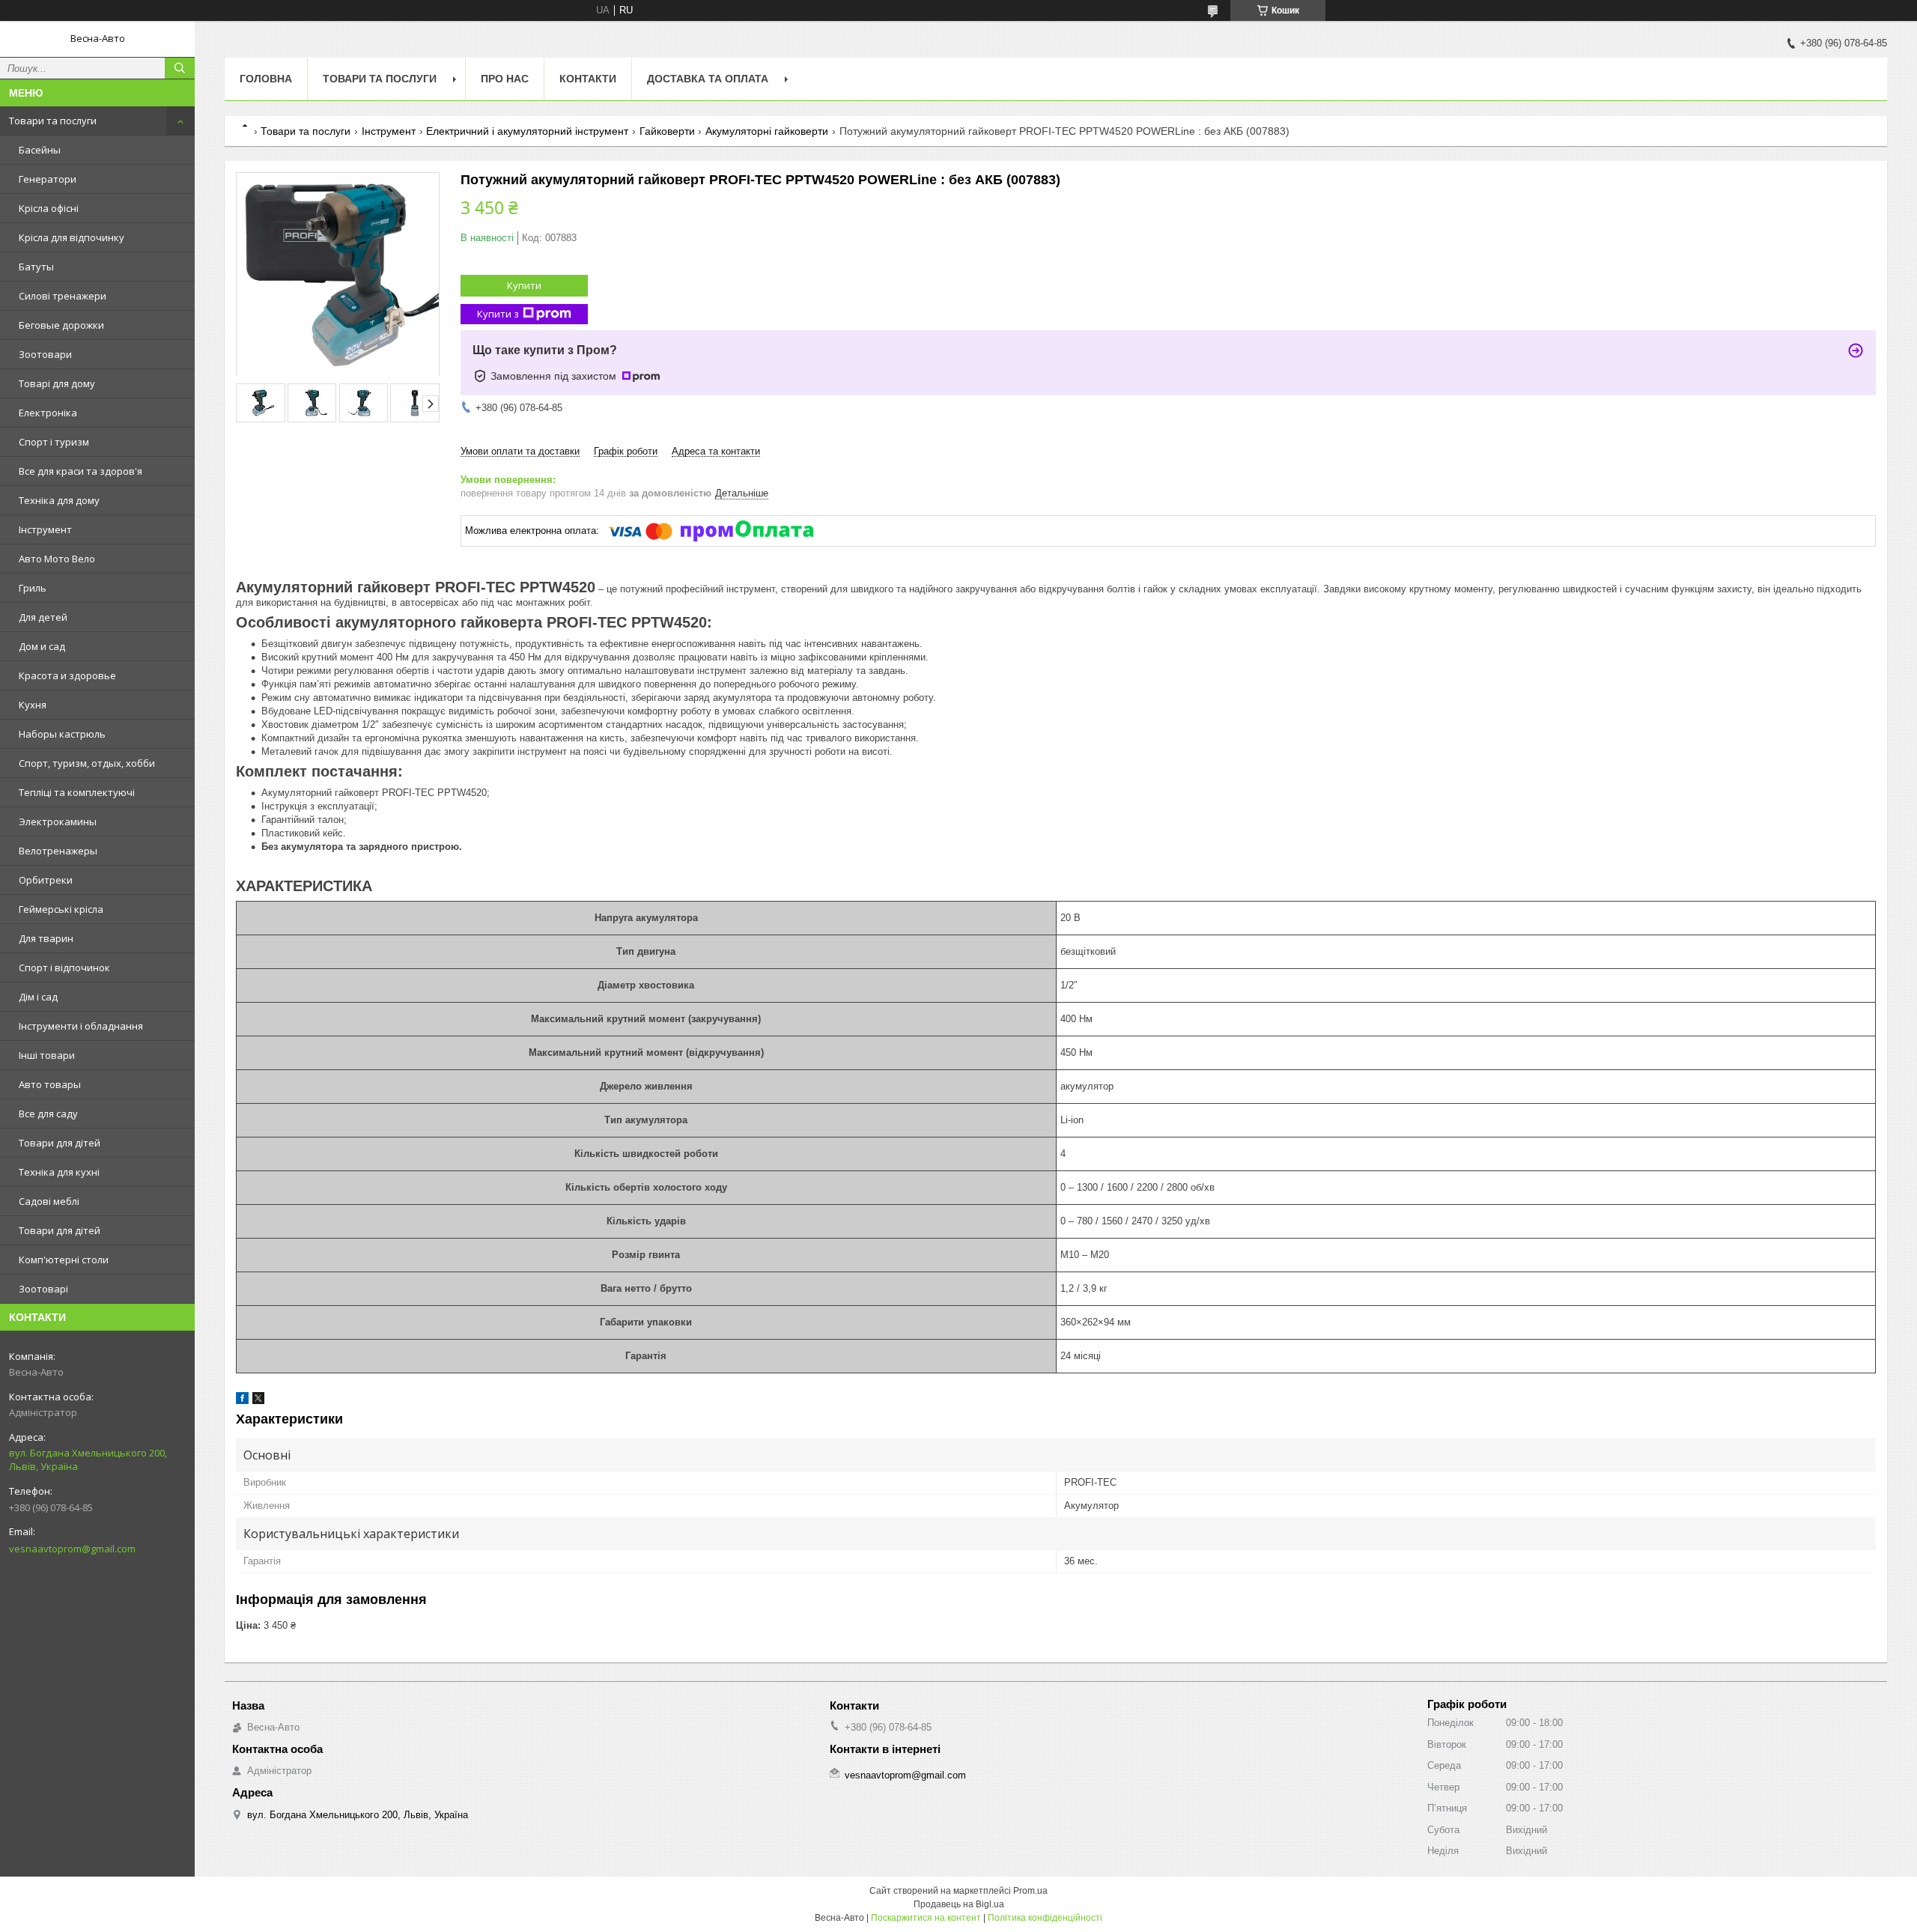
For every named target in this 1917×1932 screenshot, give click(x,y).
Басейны (40, 150)
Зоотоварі (43, 1289)
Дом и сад (42, 646)
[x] (258, 1401)
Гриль (33, 588)
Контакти (588, 79)
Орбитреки (46, 880)
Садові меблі (49, 1201)
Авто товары (50, 1084)
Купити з (498, 314)
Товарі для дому (57, 383)
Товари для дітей (60, 1143)
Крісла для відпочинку (72, 237)
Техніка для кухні (59, 1172)
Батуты (36, 267)
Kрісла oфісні (49, 208)
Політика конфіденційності (1045, 1918)
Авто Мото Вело (57, 559)
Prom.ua (1030, 1891)
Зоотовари (45, 354)
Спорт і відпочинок (64, 967)
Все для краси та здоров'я (80, 471)
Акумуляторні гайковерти (767, 131)
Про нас (505, 79)
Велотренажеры (58, 851)
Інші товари (47, 1055)
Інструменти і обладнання (81, 1026)
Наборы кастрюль (62, 734)
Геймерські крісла (61, 909)
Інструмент (45, 529)
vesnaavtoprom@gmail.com (72, 1549)
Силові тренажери (63, 296)
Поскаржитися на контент (926, 1918)
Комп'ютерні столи (64, 1260)
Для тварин (46, 938)
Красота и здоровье (67, 675)
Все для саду (48, 1114)
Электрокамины (58, 821)
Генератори (48, 179)
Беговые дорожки (61, 325)
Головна (266, 79)
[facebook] (242, 1401)
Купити (524, 285)
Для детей (43, 617)
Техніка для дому (59, 500)
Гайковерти (667, 131)
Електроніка (48, 413)
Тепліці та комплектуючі (77, 792)
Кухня (33, 705)
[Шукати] (180, 68)
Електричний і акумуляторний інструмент (527, 131)
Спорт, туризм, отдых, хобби (87, 763)
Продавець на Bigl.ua (959, 1904)
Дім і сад (38, 997)
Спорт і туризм (54, 442)
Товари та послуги (53, 121)
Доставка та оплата (708, 79)
